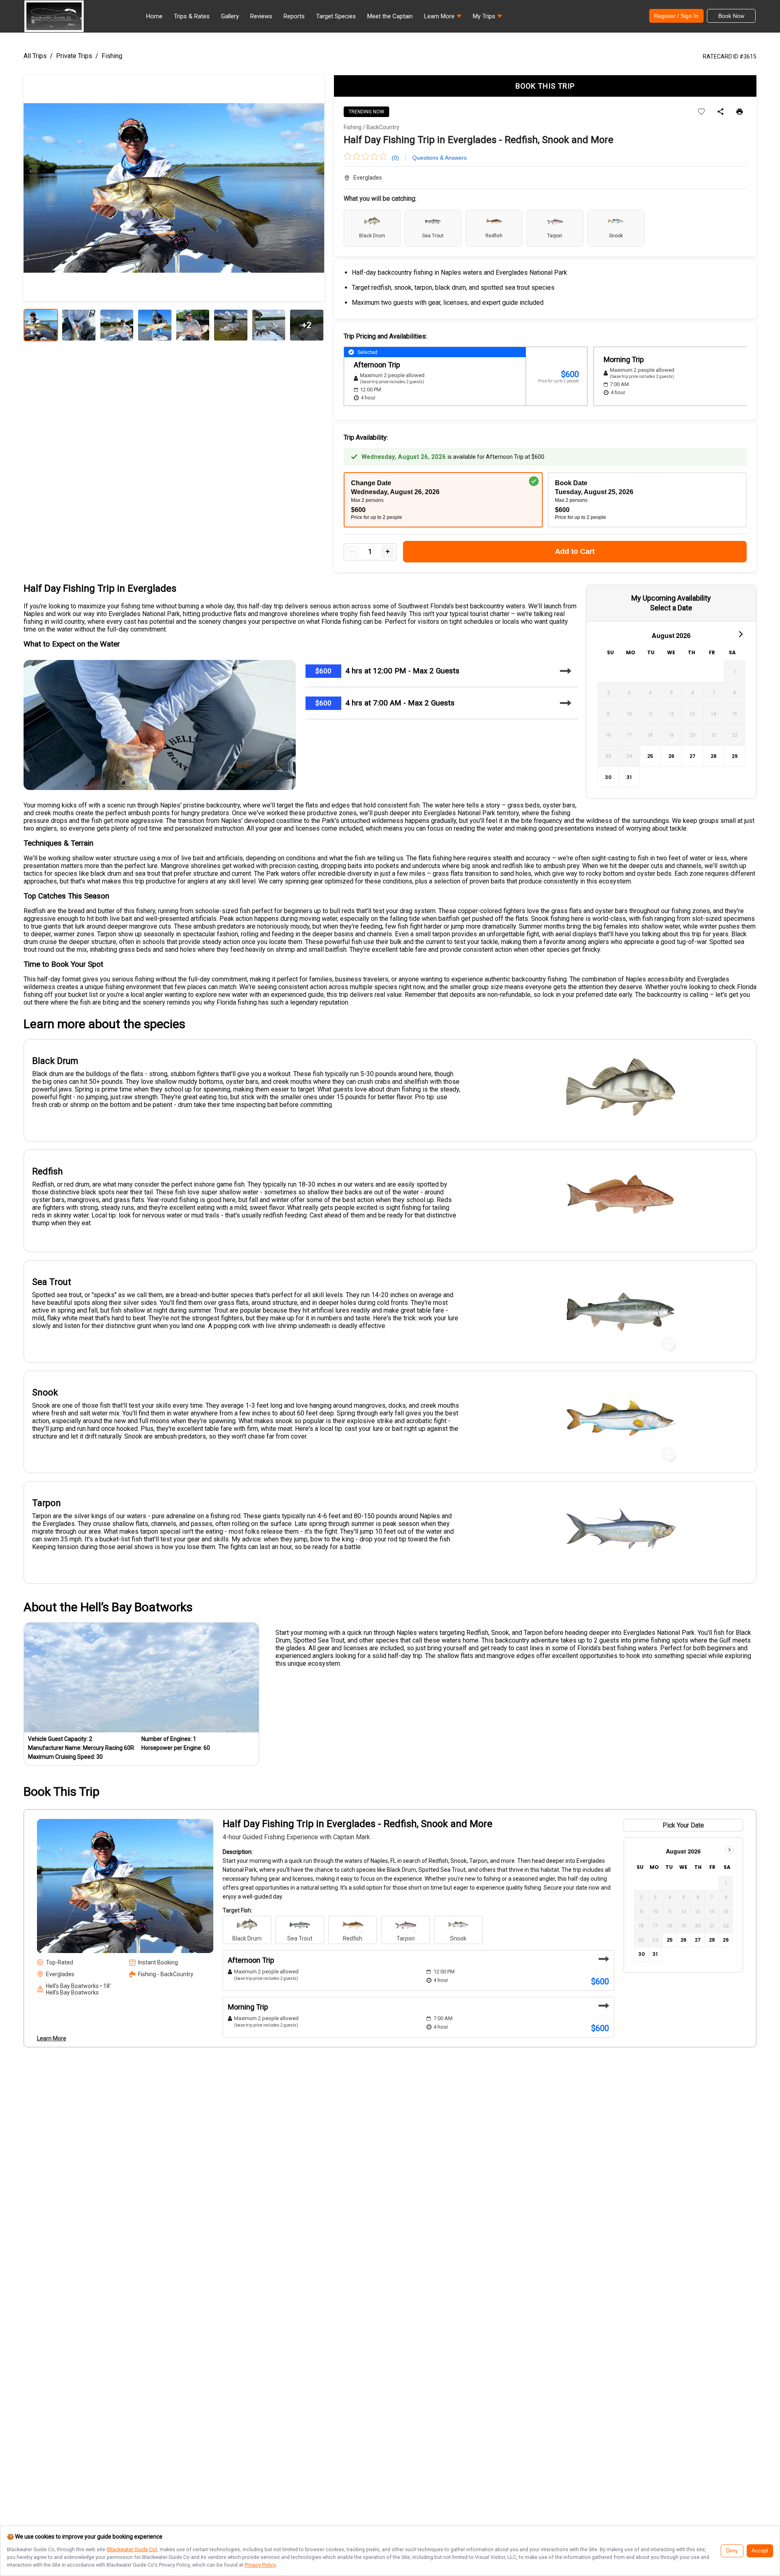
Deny (732, 2551)
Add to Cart (575, 551)
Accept (760, 2551)
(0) (395, 158)
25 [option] (650, 756)
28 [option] (714, 756)
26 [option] (671, 756)
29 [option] (735, 756)
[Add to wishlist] (701, 112)
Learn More (52, 2038)
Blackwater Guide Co (132, 2549)
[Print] (740, 112)
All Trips (35, 56)
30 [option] (608, 777)
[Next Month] (740, 634)
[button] (443, 18)
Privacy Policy (260, 2565)
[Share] (720, 112)
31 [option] (629, 777)
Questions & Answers (440, 158)
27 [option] (692, 756)
